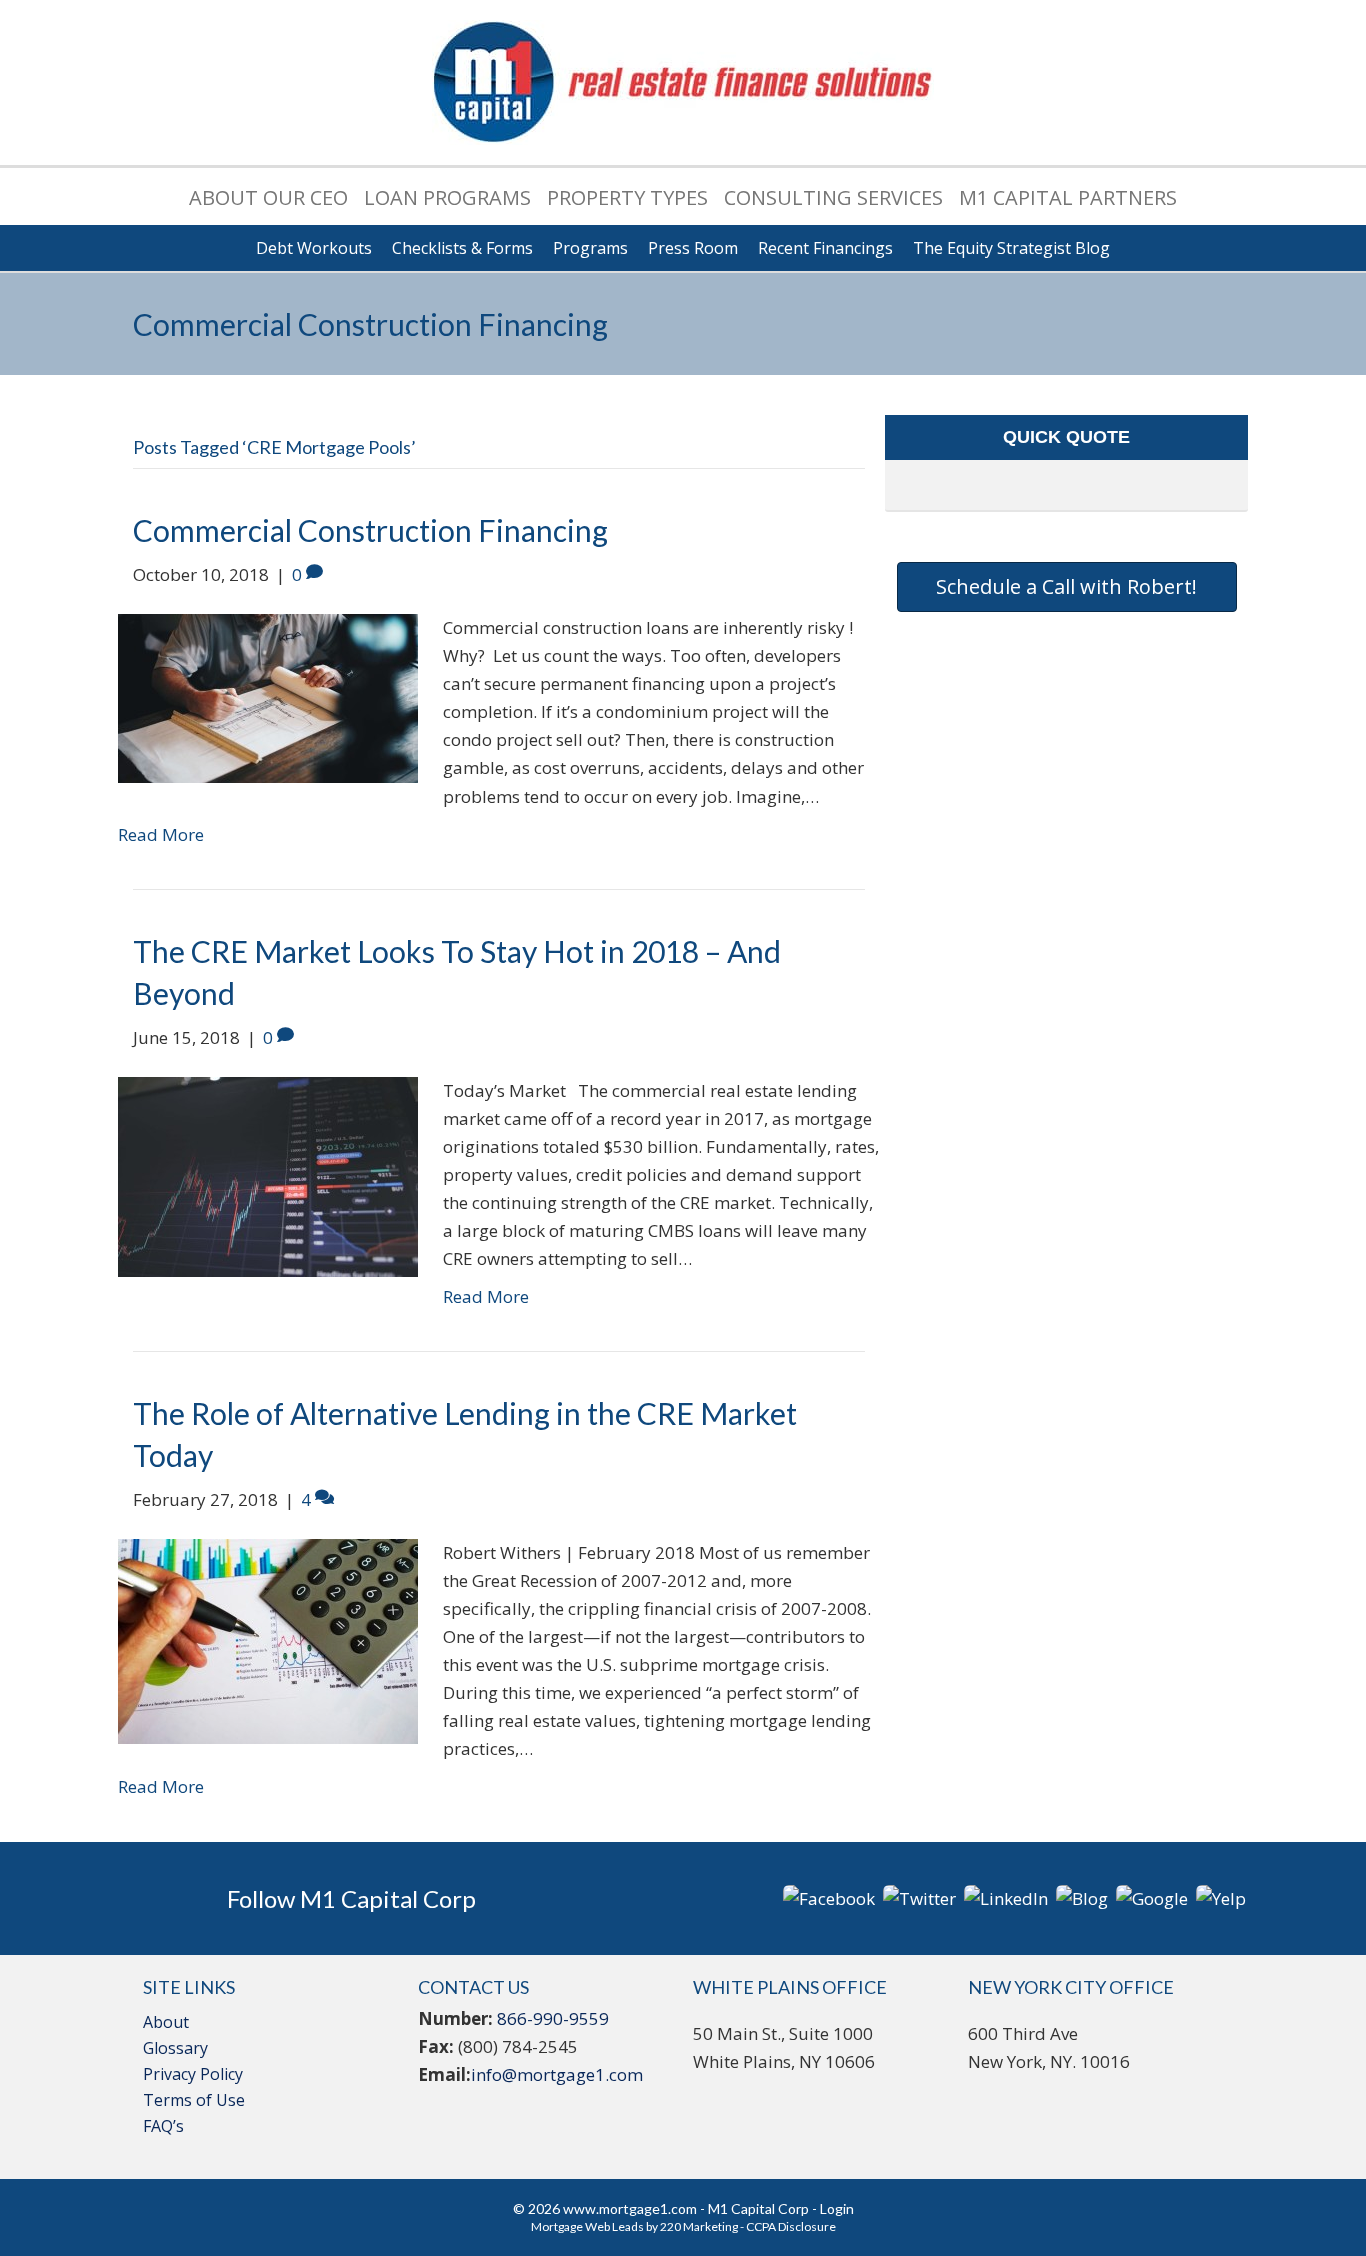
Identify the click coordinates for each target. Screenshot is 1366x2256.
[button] (1067, 587)
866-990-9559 (553, 2018)
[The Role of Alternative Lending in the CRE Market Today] (268, 1639)
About (166, 2022)
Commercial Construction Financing (370, 530)
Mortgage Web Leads (587, 2226)
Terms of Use (194, 2100)
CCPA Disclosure (791, 2226)
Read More (161, 834)
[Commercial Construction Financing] (268, 696)
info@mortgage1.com (557, 2074)
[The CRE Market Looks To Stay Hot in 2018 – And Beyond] (268, 1174)
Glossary (175, 2048)
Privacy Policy (193, 2074)
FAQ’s (163, 2126)
